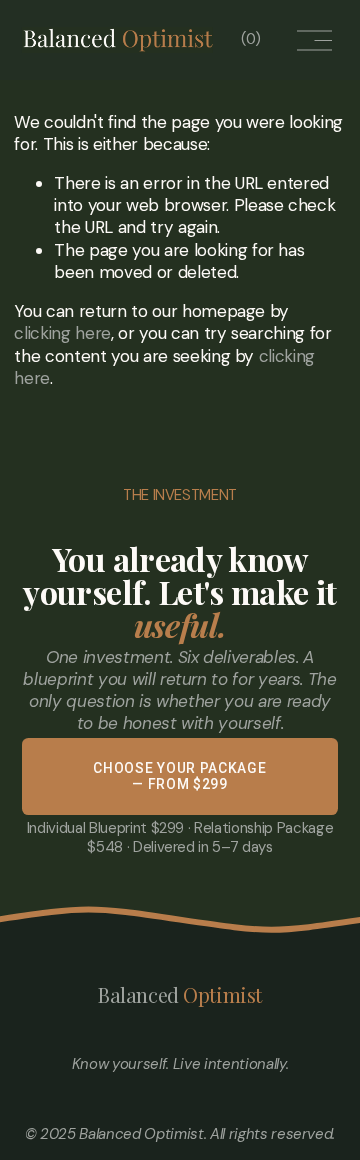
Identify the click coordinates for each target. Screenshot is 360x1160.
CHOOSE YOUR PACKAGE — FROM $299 (179, 776)
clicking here (62, 333)
